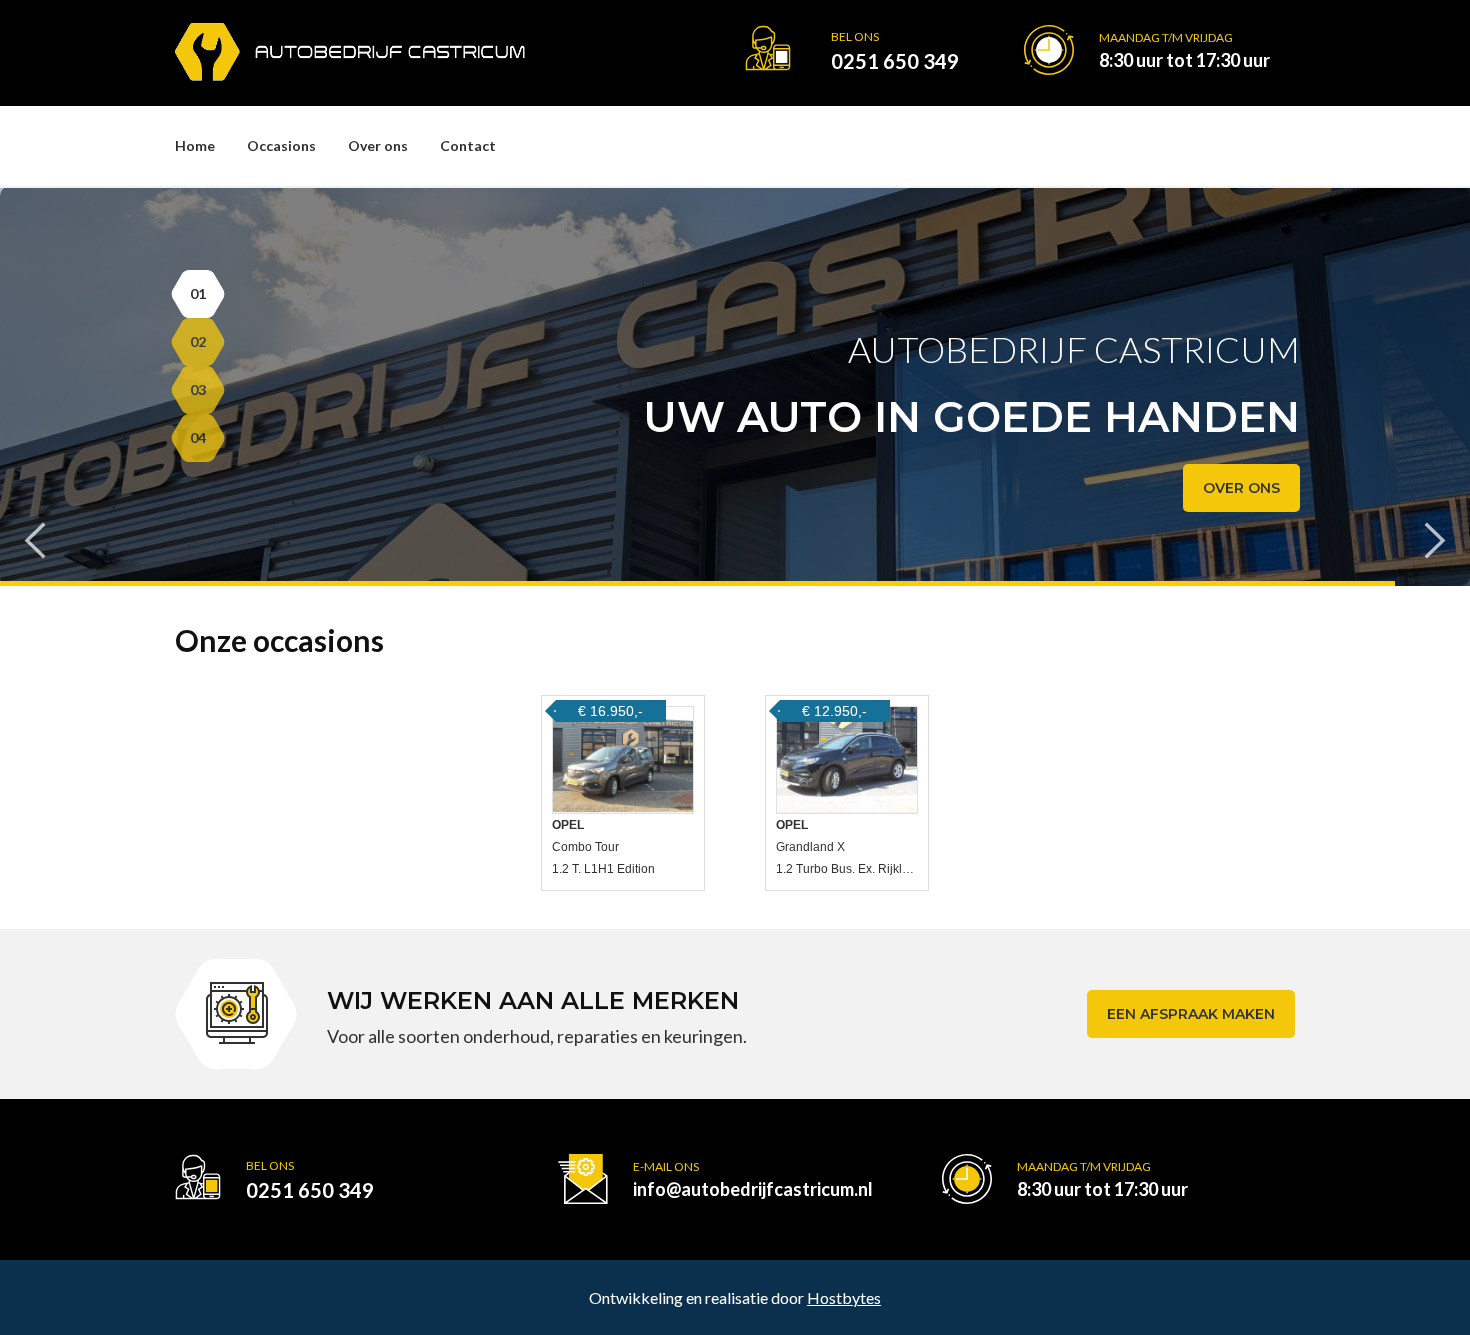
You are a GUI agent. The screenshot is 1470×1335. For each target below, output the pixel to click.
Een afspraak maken (1191, 1014)
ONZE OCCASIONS (1213, 488)
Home (195, 145)
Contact (468, 145)
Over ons (378, 145)
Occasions (281, 145)
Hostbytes (844, 1297)
